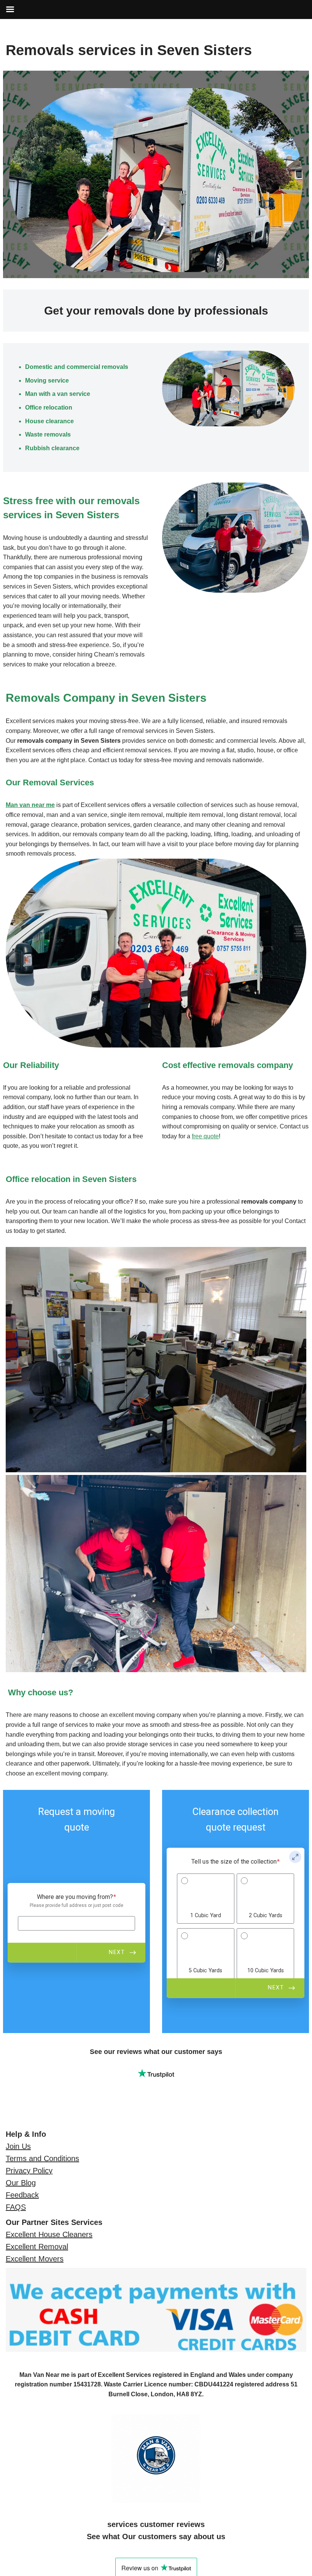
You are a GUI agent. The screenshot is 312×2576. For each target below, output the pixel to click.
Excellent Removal (37, 2247)
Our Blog (21, 2183)
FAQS (16, 2207)
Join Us (18, 2146)
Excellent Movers (35, 2259)
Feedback (22, 2195)
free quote (205, 1136)
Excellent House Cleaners (49, 2234)
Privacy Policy (29, 2171)
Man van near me (30, 805)
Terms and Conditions (42, 2158)
